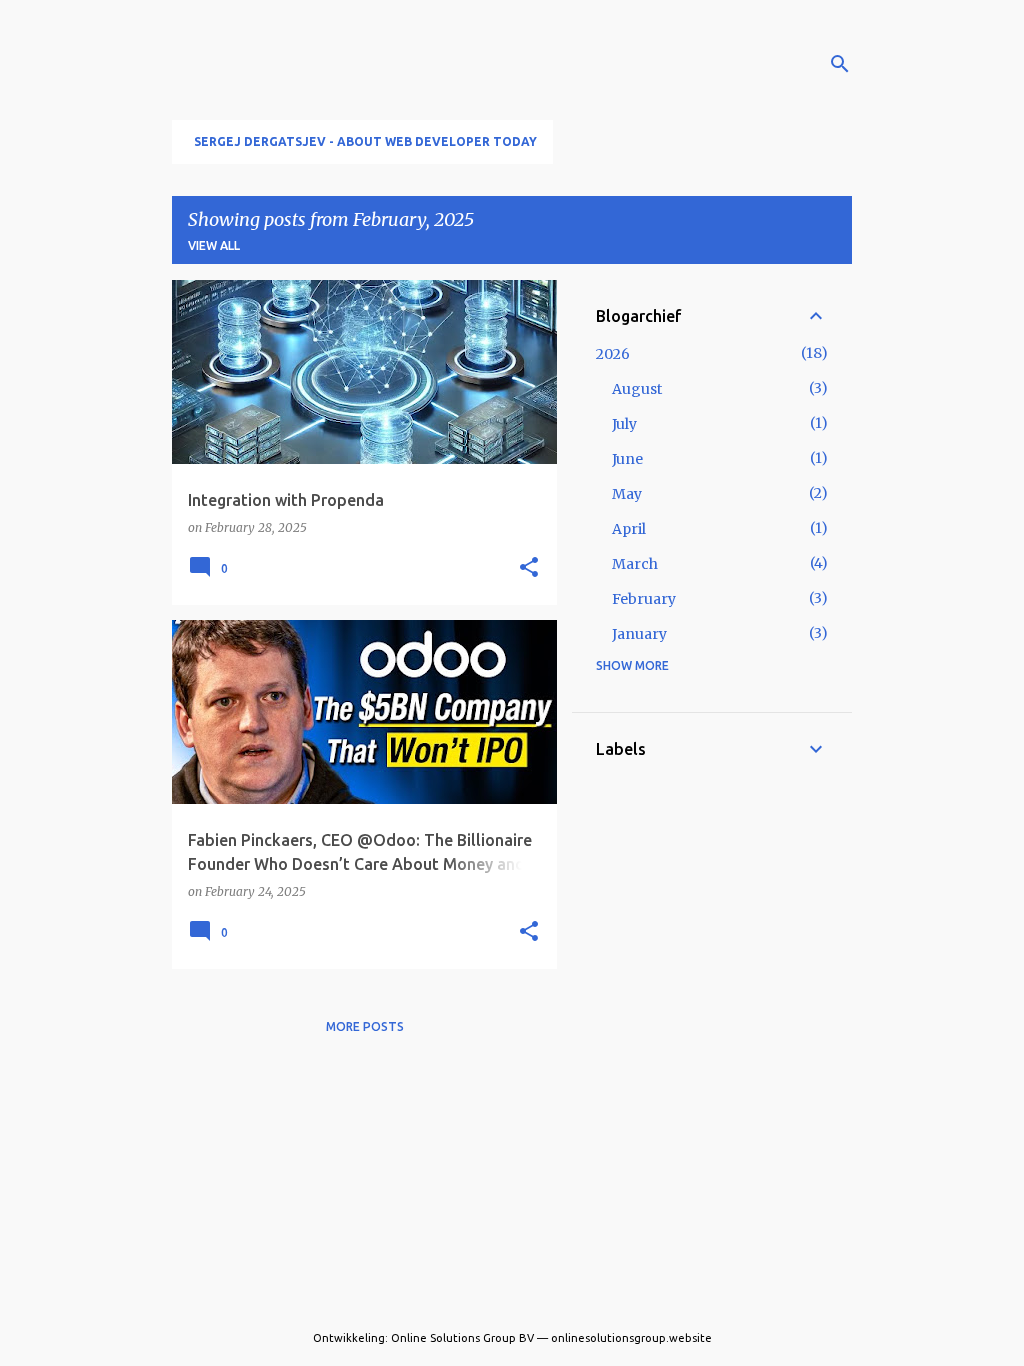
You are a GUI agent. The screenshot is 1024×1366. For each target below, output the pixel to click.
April (629, 529)
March (635, 564)
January (639, 634)
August (637, 389)
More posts (365, 1026)
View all (214, 245)
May (627, 494)
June (627, 459)
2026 (613, 354)
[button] (529, 568)
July (624, 424)
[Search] (840, 64)
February (644, 599)
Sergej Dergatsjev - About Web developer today (365, 141)
